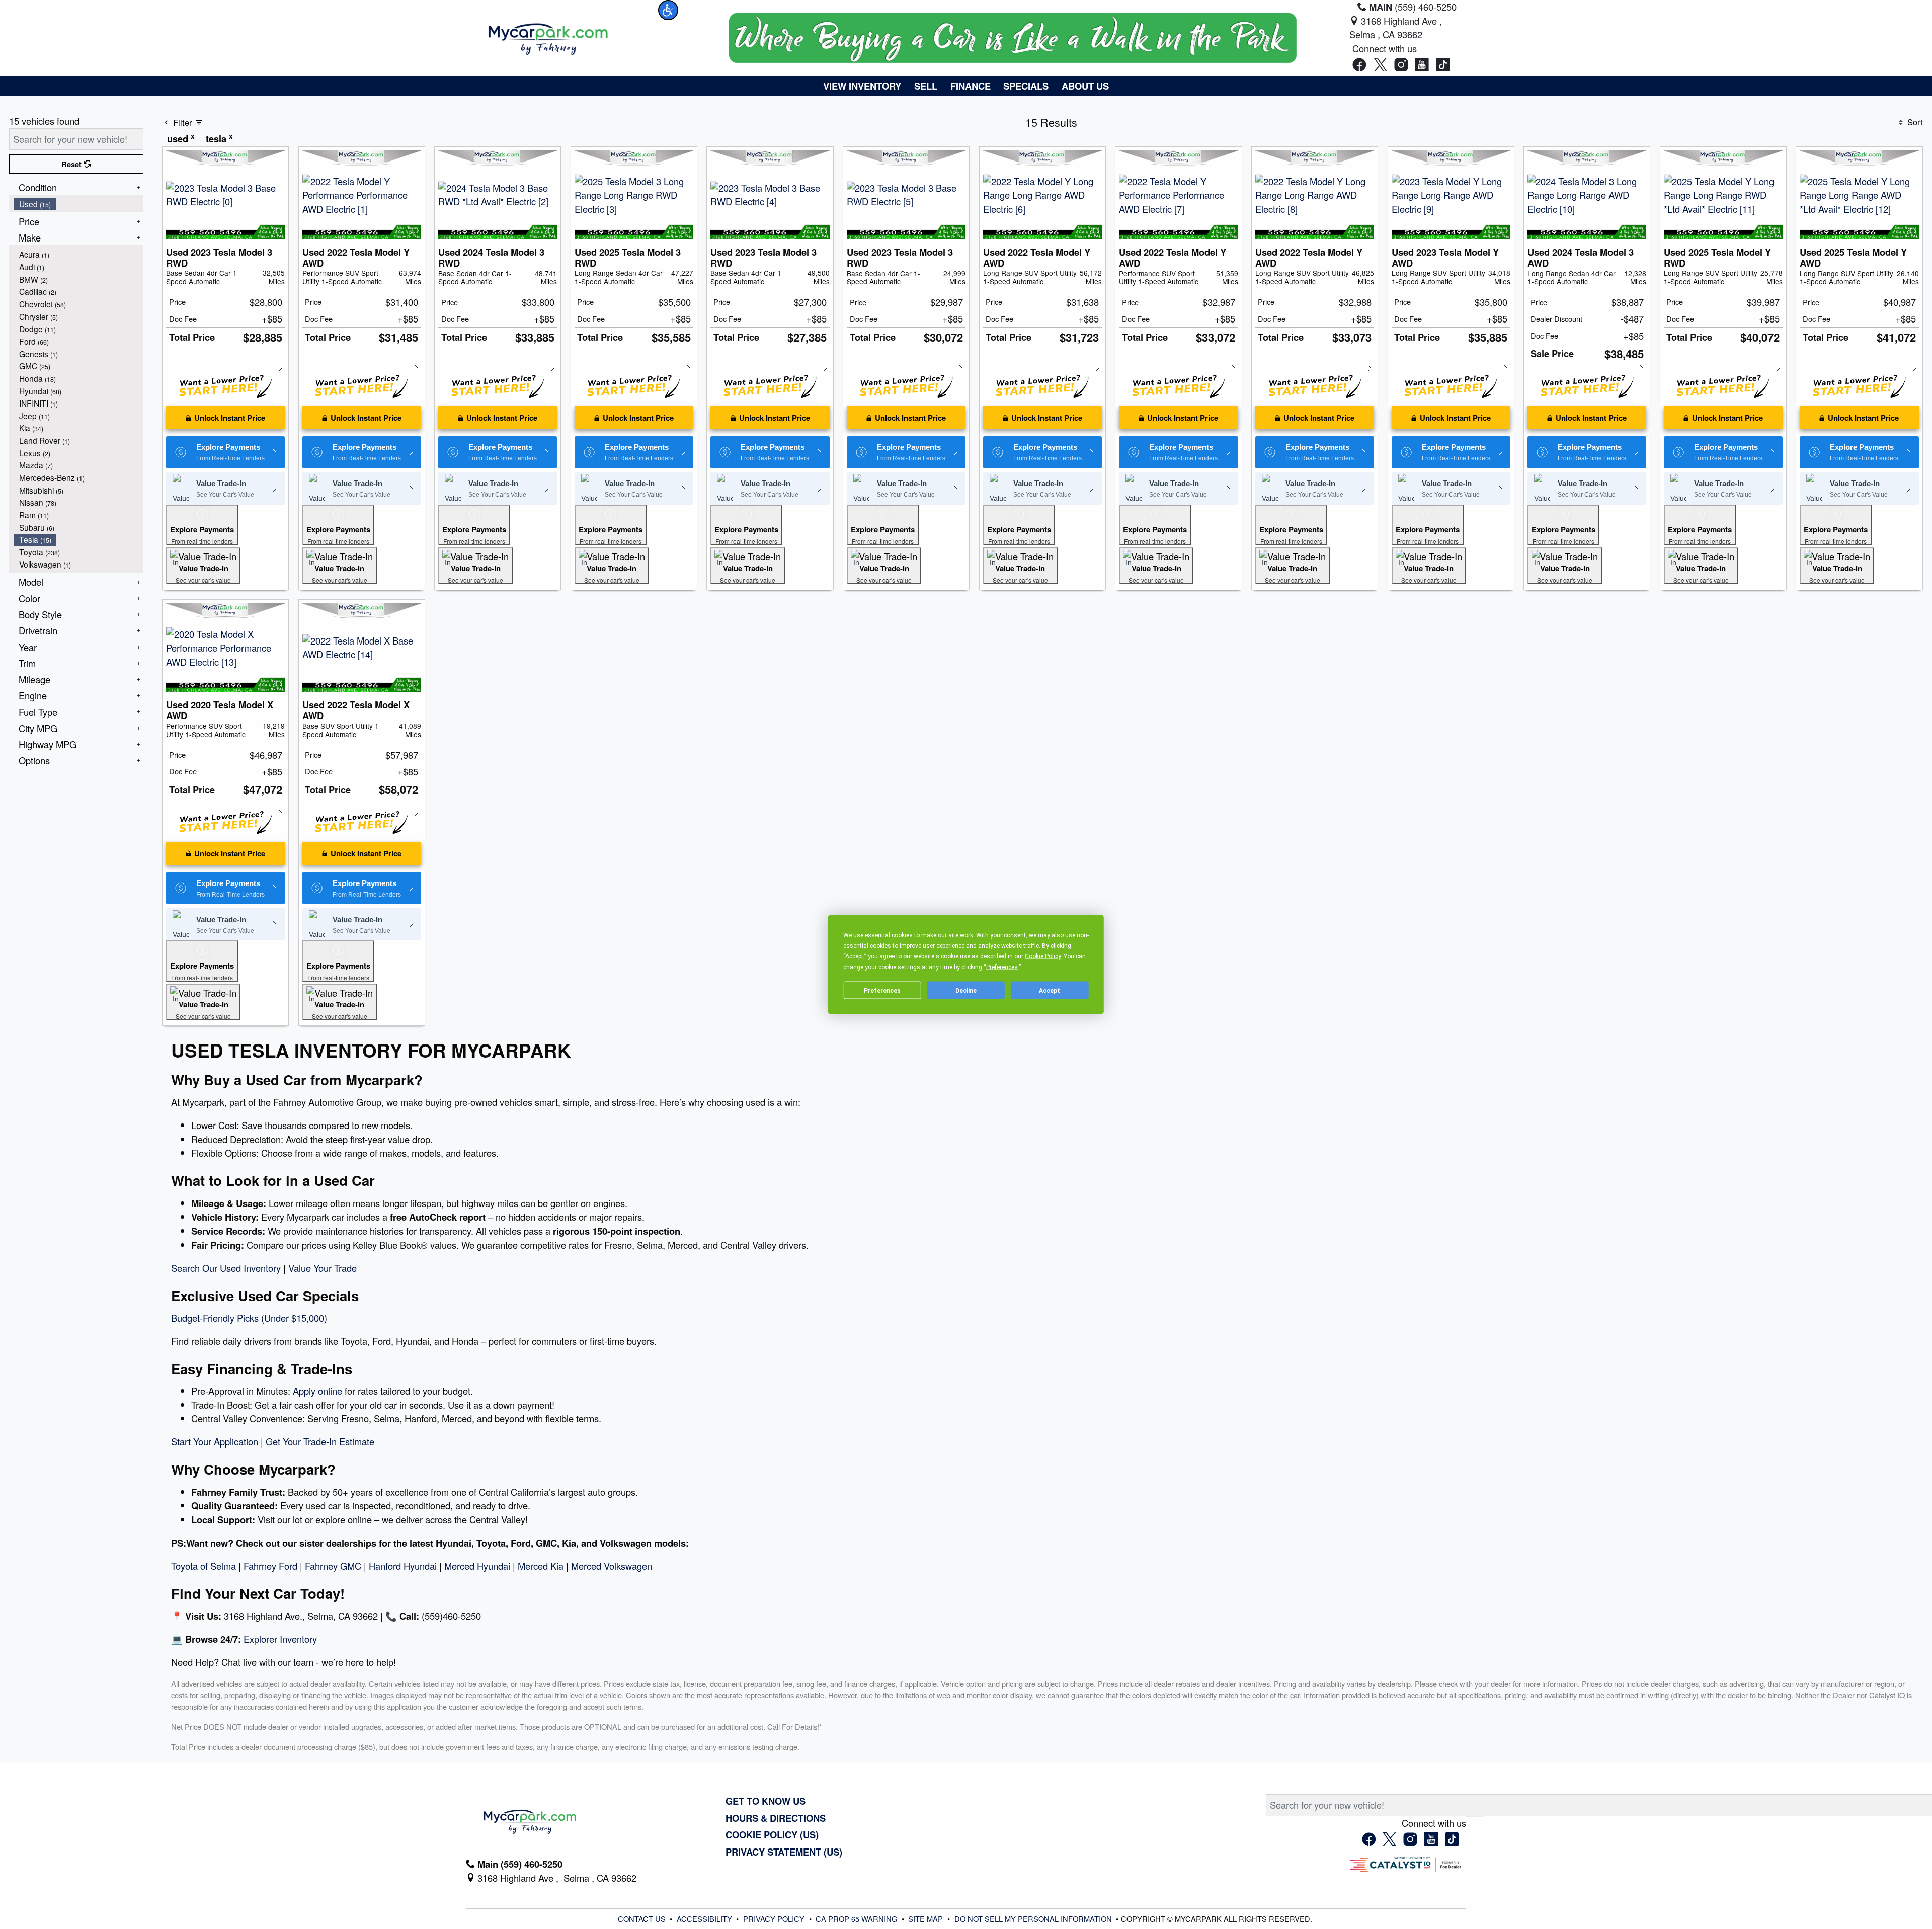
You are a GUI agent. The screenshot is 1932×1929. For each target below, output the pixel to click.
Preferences (882, 990)
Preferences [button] (1002, 967)
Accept (1050, 990)
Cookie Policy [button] (1043, 956)
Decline (966, 990)
